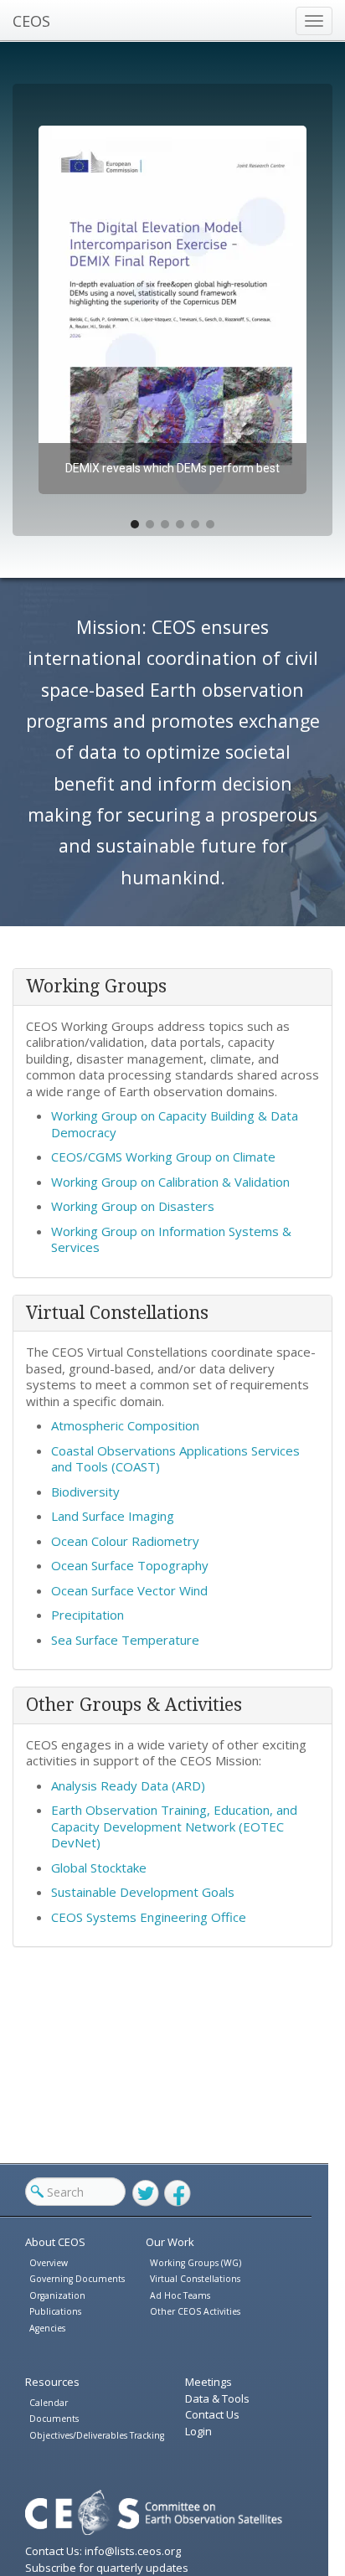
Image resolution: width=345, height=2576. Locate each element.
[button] (172, 310)
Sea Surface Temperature (125, 1640)
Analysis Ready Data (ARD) (128, 1785)
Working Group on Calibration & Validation (170, 1182)
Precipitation (88, 1615)
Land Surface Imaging (113, 1516)
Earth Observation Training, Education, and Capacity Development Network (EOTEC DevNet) (174, 1826)
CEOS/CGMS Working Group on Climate (163, 1157)
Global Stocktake (99, 1868)
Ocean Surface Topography (130, 1565)
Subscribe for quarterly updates (107, 2568)
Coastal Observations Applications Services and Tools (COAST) (175, 1459)
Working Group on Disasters (133, 1206)
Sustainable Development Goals (143, 1892)
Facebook (178, 2193)
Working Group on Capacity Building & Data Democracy (175, 1124)
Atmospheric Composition (125, 1425)
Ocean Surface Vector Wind (129, 1590)
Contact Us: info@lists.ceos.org (103, 2551)
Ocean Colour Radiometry (125, 1541)
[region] (172, 310)
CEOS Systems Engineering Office (149, 1917)
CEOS (31, 21)
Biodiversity (85, 1492)
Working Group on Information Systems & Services (171, 1239)
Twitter (146, 2193)
